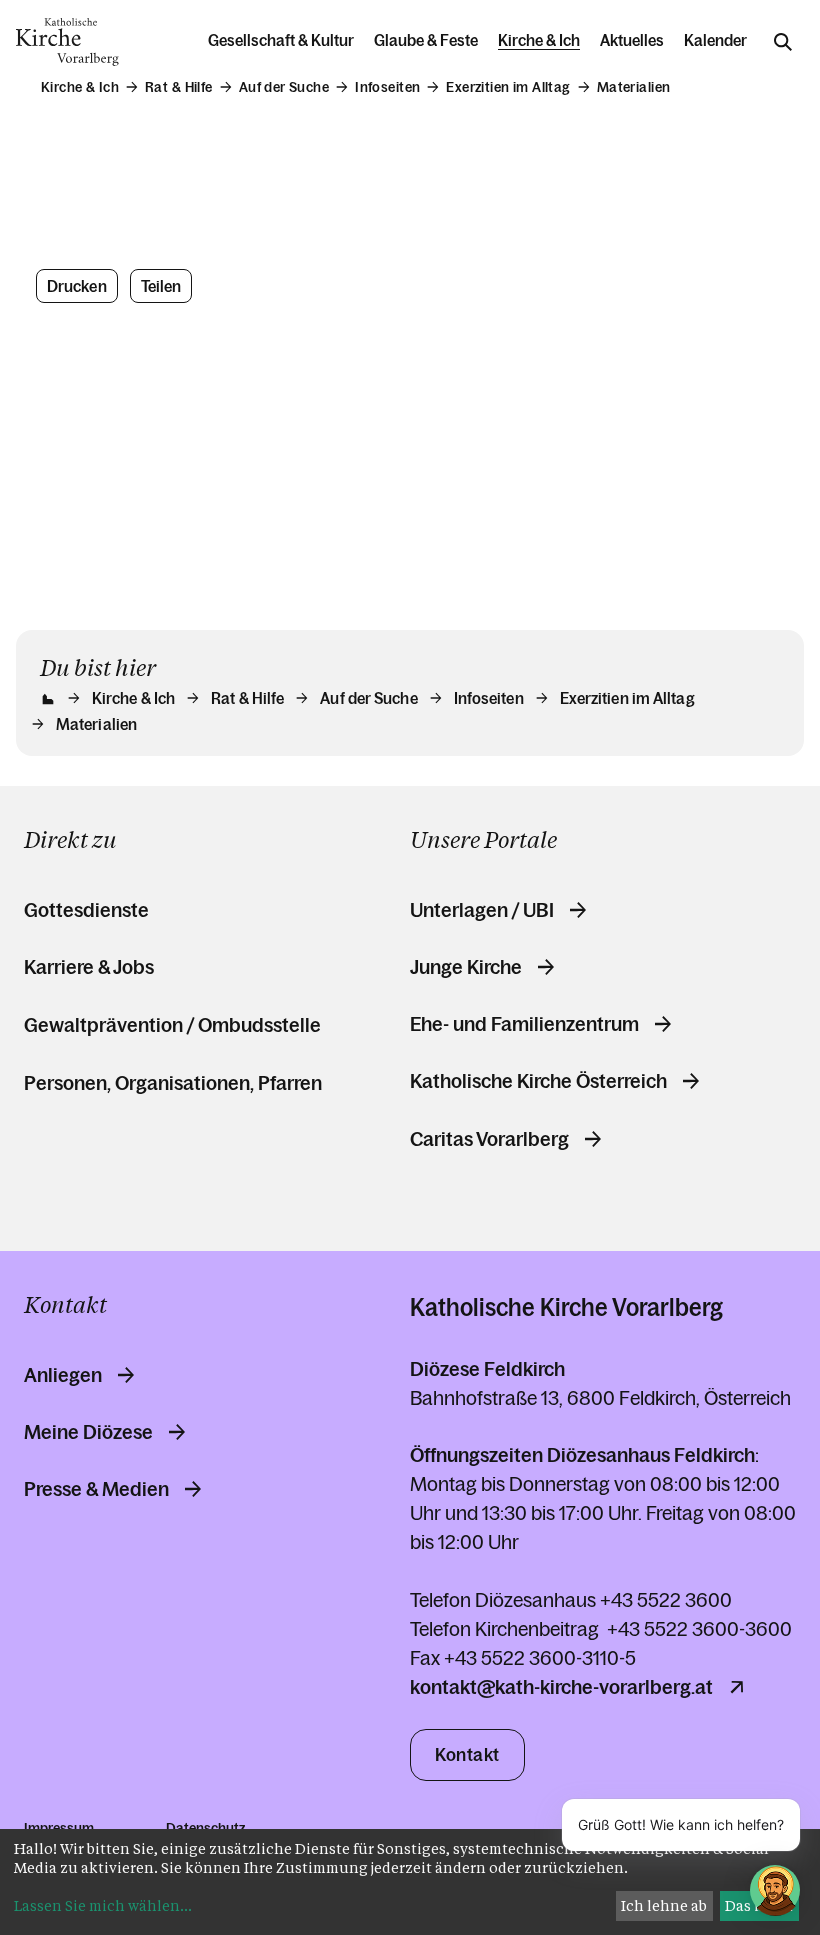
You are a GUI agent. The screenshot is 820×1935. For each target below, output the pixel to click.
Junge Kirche (466, 967)
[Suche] (783, 42)
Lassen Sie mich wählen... (103, 1905)
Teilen (161, 286)
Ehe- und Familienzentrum (524, 1024)
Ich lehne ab (664, 1905)
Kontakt (467, 1755)
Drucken (77, 286)
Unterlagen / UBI (482, 910)
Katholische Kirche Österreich (538, 1081)
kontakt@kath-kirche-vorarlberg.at (561, 1687)
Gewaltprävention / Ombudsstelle (172, 1025)
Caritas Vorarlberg (489, 1139)
